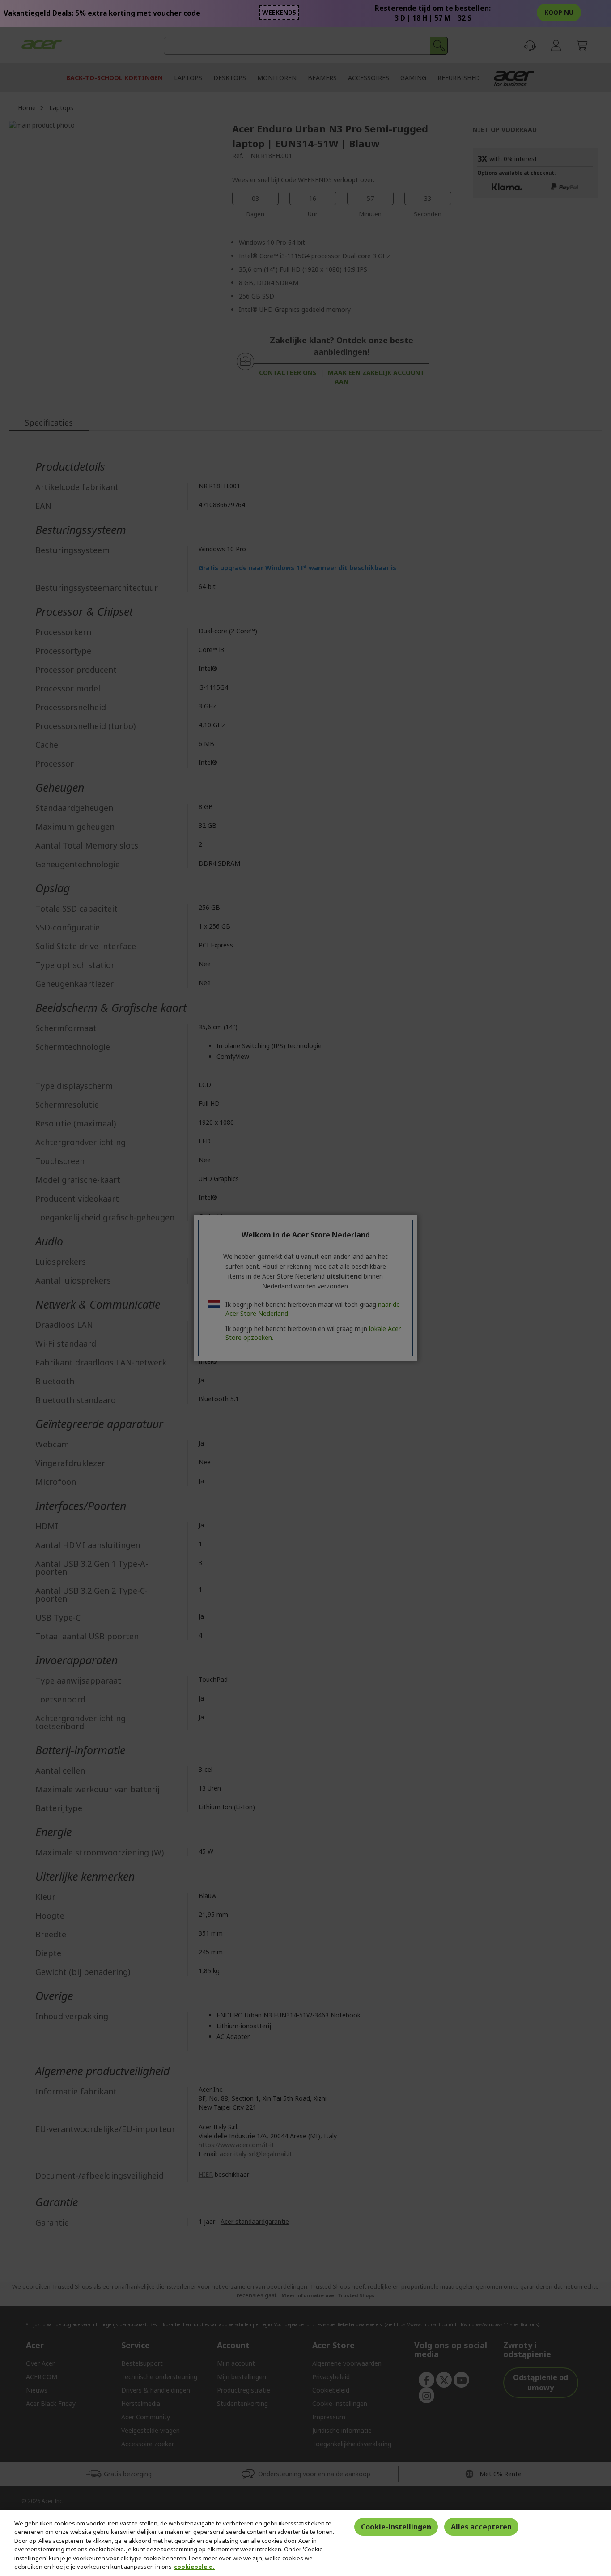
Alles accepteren (481, 2527)
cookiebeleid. (194, 2567)
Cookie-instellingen (396, 2527)
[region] (305, 2543)
